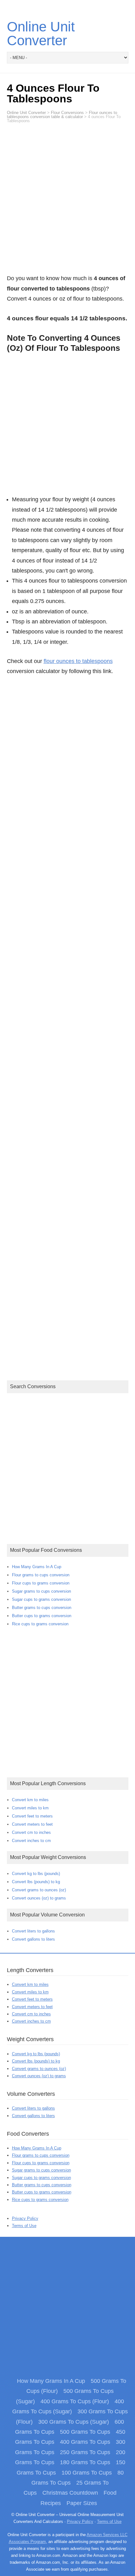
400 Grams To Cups (85, 2442)
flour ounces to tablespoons (78, 661)
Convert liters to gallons (33, 1931)
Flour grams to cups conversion (41, 1575)
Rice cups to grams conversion (40, 1624)
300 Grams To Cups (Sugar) (74, 2422)
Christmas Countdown (70, 2493)
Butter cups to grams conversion (42, 1616)
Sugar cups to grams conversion (41, 1599)
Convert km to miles (30, 1800)
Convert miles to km (30, 1808)
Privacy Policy (25, 2218)
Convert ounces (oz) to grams (39, 1898)
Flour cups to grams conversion (41, 1583)
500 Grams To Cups (85, 2432)
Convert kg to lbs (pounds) (36, 1874)
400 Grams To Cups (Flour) (75, 2401)
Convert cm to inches (31, 1832)
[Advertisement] (67, 202)
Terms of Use (24, 2226)
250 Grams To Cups (85, 2452)
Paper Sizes (82, 2503)
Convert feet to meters (32, 1816)
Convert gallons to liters (33, 1939)
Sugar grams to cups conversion (41, 1591)
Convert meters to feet (32, 1824)
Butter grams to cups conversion (42, 1608)
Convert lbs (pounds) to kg (36, 1882)
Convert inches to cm (31, 1841)
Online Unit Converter (41, 33)
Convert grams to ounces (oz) (39, 1890)
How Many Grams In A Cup (37, 1567)
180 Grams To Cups (85, 2462)
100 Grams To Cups (87, 2473)
